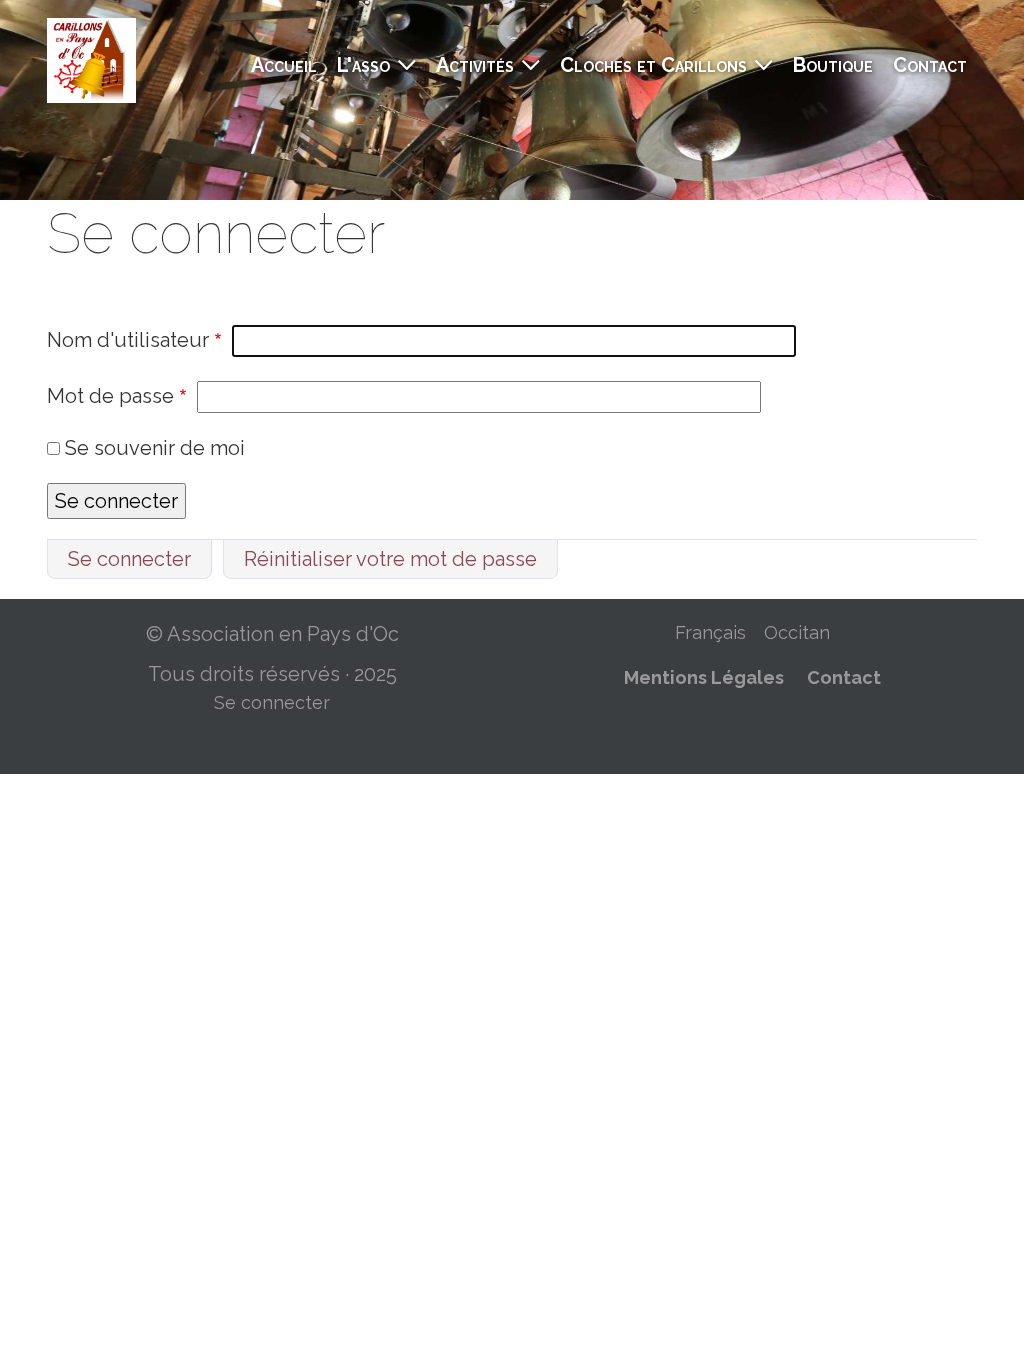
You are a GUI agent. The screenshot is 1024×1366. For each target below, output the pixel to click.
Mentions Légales (704, 677)
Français (710, 632)
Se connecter (129, 559)
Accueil (284, 65)
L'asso (363, 65)
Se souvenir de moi (155, 448)
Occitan (797, 632)
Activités (475, 65)
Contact (930, 65)
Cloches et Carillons (653, 65)
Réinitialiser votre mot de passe (390, 559)
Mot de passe (110, 396)
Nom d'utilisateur (128, 340)
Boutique (833, 65)
